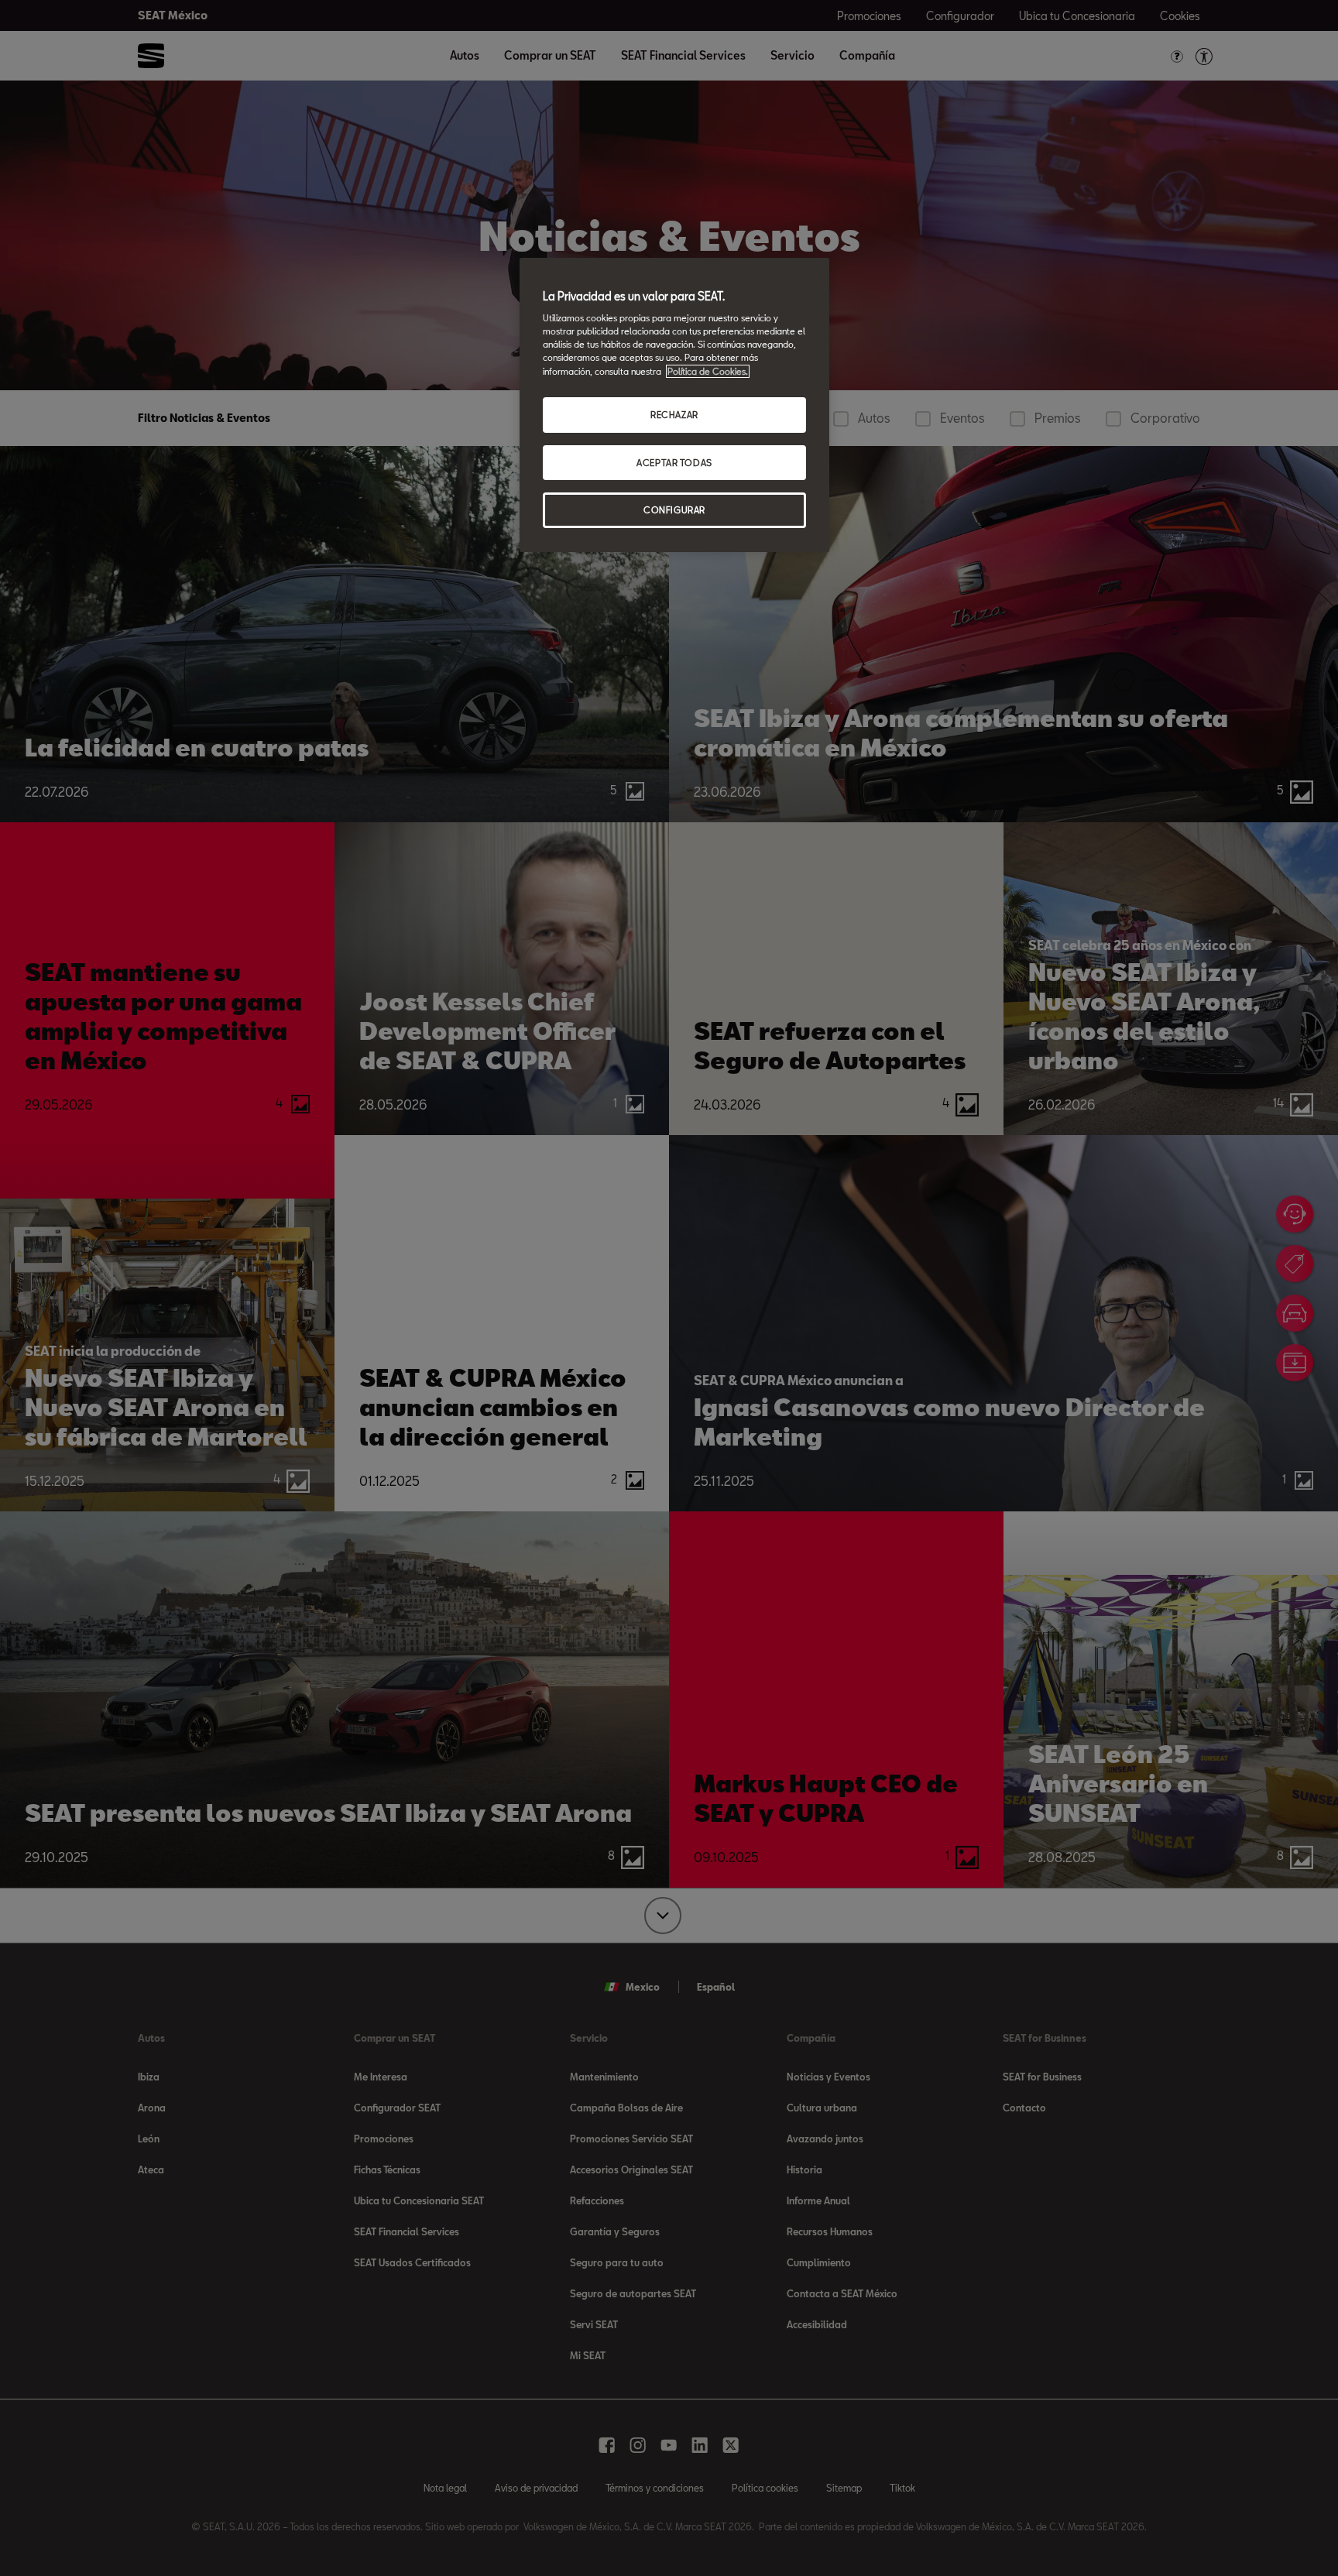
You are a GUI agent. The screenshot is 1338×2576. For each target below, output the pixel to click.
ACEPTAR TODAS (674, 463)
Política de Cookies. (708, 371)
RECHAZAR (674, 415)
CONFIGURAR (674, 510)
